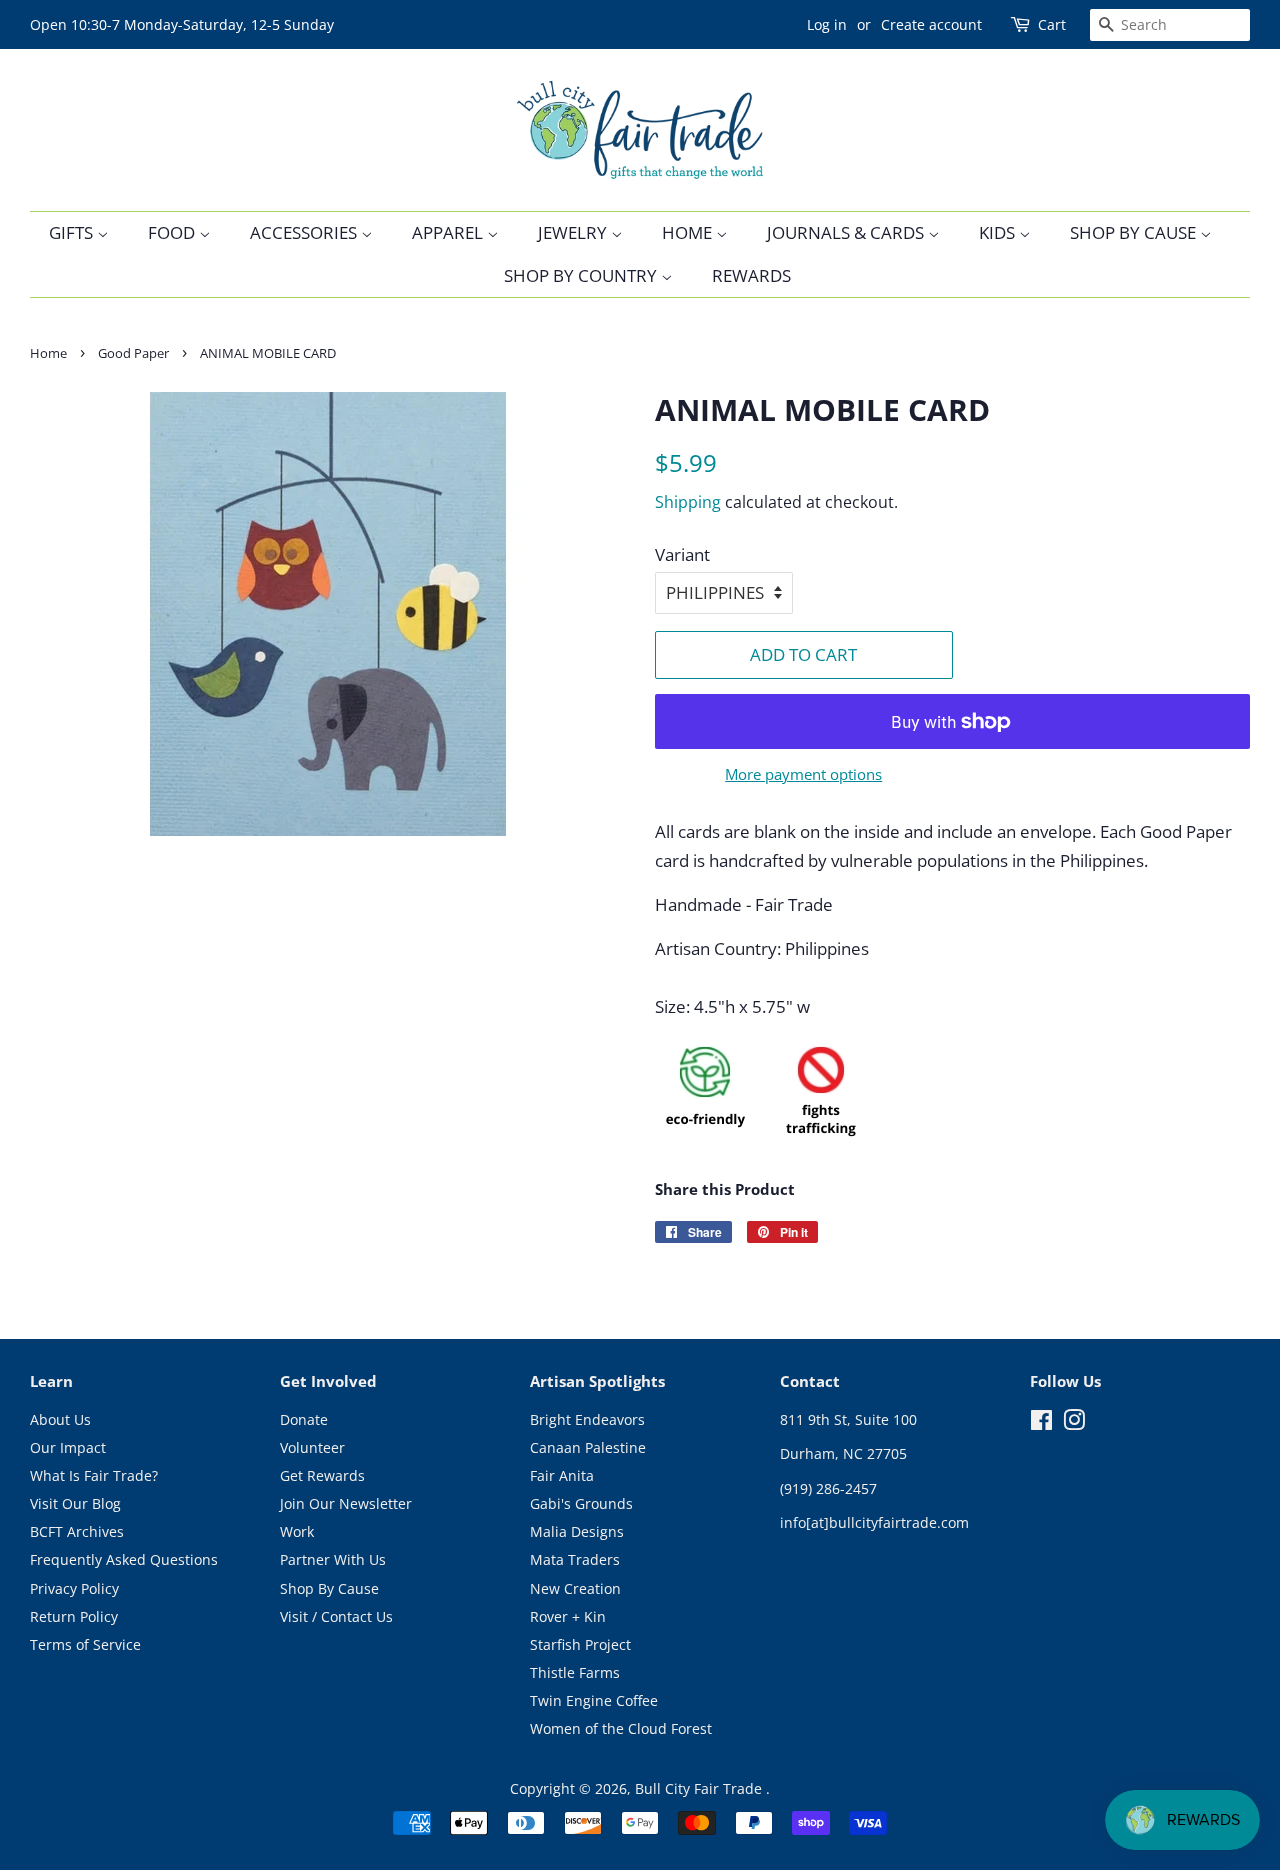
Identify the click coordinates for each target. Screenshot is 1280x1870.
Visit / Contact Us (336, 1616)
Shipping (688, 502)
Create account (931, 24)
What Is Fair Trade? (94, 1475)
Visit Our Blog (75, 1503)
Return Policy (74, 1616)
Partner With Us (333, 1559)
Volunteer (312, 1447)
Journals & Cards (847, 232)
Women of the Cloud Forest (621, 1728)
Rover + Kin (568, 1616)
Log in (827, 24)
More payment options (803, 774)
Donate (304, 1419)
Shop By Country (582, 275)
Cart (1052, 24)
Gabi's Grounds (581, 1503)
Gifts (73, 232)
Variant (682, 554)
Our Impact (68, 1447)
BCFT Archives (77, 1531)
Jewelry (574, 232)
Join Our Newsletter (346, 1503)
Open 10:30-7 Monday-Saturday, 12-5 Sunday (182, 24)
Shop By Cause (1135, 232)
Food (173, 232)
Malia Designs (577, 1531)
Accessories (305, 232)
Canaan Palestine (588, 1447)
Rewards (751, 275)
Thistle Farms (575, 1672)
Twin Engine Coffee (594, 1700)
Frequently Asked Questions (124, 1559)
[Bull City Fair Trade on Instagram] (1074, 1423)
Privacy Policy (74, 1588)
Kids (999, 232)
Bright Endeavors (587, 1419)
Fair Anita (562, 1475)
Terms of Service (85, 1644)
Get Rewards (322, 1475)
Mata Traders (575, 1559)
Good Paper (133, 353)
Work (297, 1531)
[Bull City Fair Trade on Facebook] (1041, 1423)
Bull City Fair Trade (700, 1788)
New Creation (575, 1588)
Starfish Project (580, 1644)
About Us (60, 1419)
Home (689, 232)
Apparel (449, 232)
